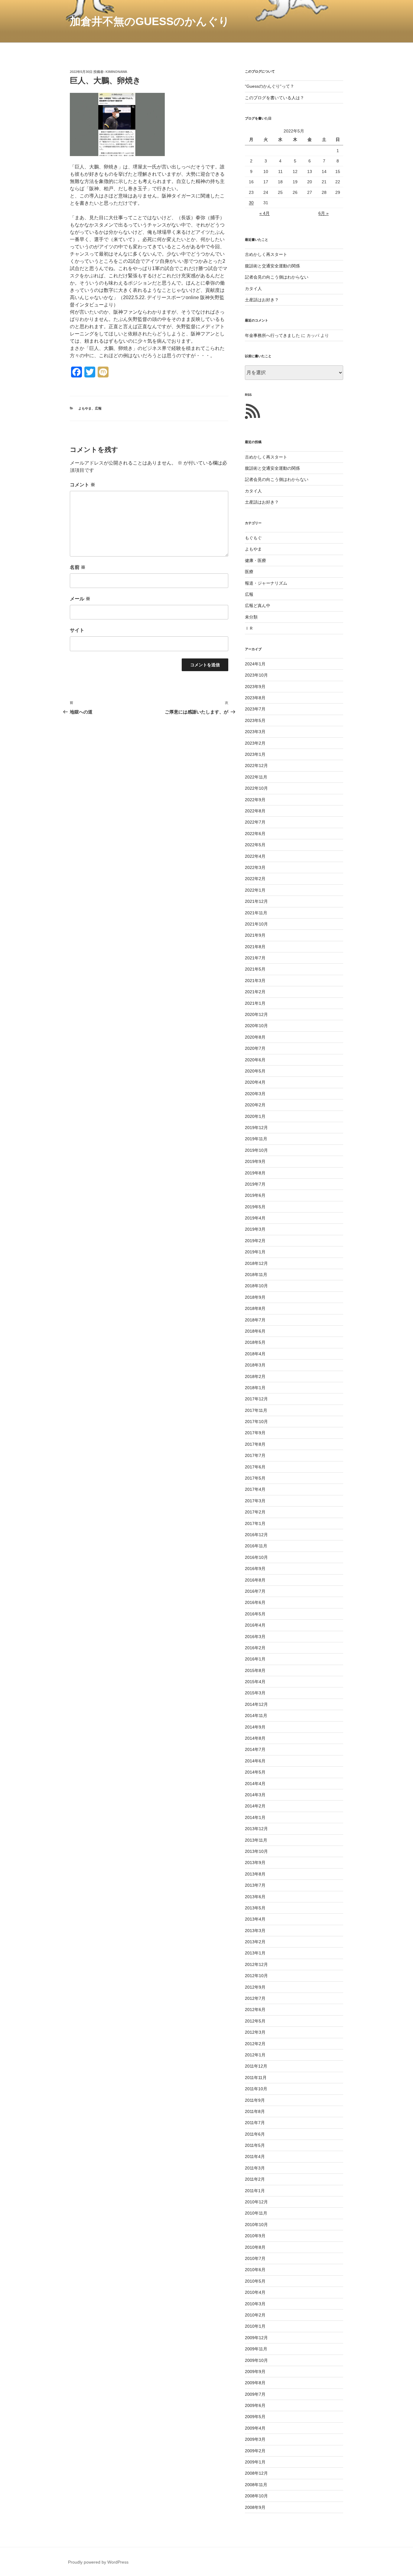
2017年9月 (255, 1433)
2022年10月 (256, 788)
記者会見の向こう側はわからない (277, 277)
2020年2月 (255, 1105)
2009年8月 (255, 2383)
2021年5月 (255, 969)
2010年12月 (256, 2202)
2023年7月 (255, 709)
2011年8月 (255, 2111)
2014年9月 (255, 1727)
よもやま (85, 408)
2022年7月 (255, 822)
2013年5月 (255, 1908)
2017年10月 (256, 1422)
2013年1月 (255, 1953)
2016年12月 (256, 1535)
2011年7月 (255, 2123)
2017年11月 (256, 1410)
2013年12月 (256, 1829)
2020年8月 (255, 1037)
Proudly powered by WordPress (98, 2562)
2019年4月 (255, 1218)
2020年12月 (256, 1014)
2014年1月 (255, 1817)
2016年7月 (255, 1591)
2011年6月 (255, 2134)
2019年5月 (255, 1207)
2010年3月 (255, 2304)
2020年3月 (255, 1094)
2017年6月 (255, 1467)
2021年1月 (255, 1003)
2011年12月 (256, 2066)
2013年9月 (255, 1863)
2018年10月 (256, 1286)
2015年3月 (255, 1693)
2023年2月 (255, 743)
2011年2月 (255, 2179)
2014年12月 (256, 1704)
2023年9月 (255, 687)
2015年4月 (255, 1682)
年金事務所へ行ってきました (272, 335)
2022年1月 (255, 890)
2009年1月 (255, 2462)
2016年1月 (255, 1659)
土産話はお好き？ (262, 300)
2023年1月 (255, 754)
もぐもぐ (253, 538)
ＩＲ (249, 628)
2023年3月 (255, 732)
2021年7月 (255, 958)
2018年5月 (255, 1342)
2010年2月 (255, 2315)
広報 (98, 408)
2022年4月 (255, 856)
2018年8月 (255, 1308)
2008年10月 (256, 2496)
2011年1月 (255, 2191)
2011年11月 (256, 2078)
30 (251, 203)
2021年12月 (256, 901)
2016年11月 (256, 1546)
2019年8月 (255, 1173)
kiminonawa (116, 72)
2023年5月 (255, 720)
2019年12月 (256, 1128)
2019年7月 (255, 1184)
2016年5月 (255, 1614)
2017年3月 (255, 1501)
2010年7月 (255, 2258)
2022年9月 (255, 800)
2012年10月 (256, 1976)
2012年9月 (255, 1987)
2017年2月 (255, 1512)
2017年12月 (256, 1399)
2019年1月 (255, 1252)
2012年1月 (255, 2055)
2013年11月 (256, 1840)
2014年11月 (256, 1716)
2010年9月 (255, 2236)
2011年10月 (256, 2089)
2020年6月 (255, 1060)
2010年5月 (255, 2281)
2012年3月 (255, 2032)
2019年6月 (255, 1195)
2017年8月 (255, 1444)
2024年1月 (255, 664)
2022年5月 (255, 845)
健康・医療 (255, 560)
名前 (78, 567)
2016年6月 (255, 1602)
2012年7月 (255, 1998)
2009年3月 (255, 2439)
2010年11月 (256, 2213)
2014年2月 (255, 1806)
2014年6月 (255, 1761)
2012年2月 (255, 2044)
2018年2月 (255, 1376)
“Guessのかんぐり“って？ (270, 86)
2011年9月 (255, 2100)
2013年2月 (255, 1942)
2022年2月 (255, 879)
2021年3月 (255, 981)
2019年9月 (255, 1161)
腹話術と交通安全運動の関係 (272, 266)
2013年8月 (255, 1874)
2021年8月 (255, 947)
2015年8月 (255, 1670)
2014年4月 (255, 1784)
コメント (83, 485)
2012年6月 (255, 2010)
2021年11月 (256, 913)
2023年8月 (255, 698)
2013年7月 (255, 1885)
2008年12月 (256, 2473)
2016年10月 (256, 1557)
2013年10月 (256, 1851)
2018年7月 (255, 1320)
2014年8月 (255, 1738)
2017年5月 (255, 1478)
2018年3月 (255, 1365)
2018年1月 (255, 1388)
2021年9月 (255, 935)
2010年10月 (256, 2225)
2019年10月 (256, 1150)
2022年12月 (256, 766)
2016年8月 (255, 1580)
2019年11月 (256, 1139)
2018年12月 (256, 1263)
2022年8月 (255, 811)
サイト (77, 630)
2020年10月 (256, 1026)
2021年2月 (255, 992)
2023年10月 (256, 675)
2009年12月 (256, 2338)
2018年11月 (256, 1275)
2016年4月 (255, 1625)
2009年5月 (255, 2417)
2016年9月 (255, 1569)
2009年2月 (255, 2451)
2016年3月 (255, 1637)
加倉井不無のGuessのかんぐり (150, 21)
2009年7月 (255, 2394)
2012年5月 (255, 2021)
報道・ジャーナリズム (266, 583)
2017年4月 (255, 1489)
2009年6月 (255, 2405)
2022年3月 (255, 867)
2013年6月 (255, 1897)
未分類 (251, 617)
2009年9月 (255, 2372)
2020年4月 (255, 1082)
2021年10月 (256, 924)
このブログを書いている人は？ (275, 98)
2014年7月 (255, 1749)
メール (80, 599)
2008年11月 (256, 2485)
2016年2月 (255, 1648)
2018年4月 (255, 1354)
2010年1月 (255, 2326)
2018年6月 (255, 1331)
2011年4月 (255, 2156)
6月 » (324, 213)
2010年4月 (255, 2292)
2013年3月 (255, 1931)
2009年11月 (256, 2349)
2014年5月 (255, 1772)
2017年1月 (255, 1523)
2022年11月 (256, 777)
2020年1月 (255, 1116)
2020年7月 (255, 1048)
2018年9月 (255, 1297)
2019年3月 (255, 1229)
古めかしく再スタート (266, 254)
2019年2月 (255, 1241)
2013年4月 (255, 1919)
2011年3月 (255, 2168)
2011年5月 (255, 2145)
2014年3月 (255, 1795)
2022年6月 (255, 834)
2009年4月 (255, 2428)
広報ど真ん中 (258, 606)
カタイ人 (253, 289)
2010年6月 (255, 2270)
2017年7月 (255, 1455)
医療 (249, 572)
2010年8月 (255, 2247)
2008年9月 (255, 2507)
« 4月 (265, 213)
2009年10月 (256, 2360)
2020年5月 (255, 1071)
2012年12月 (256, 1964)
